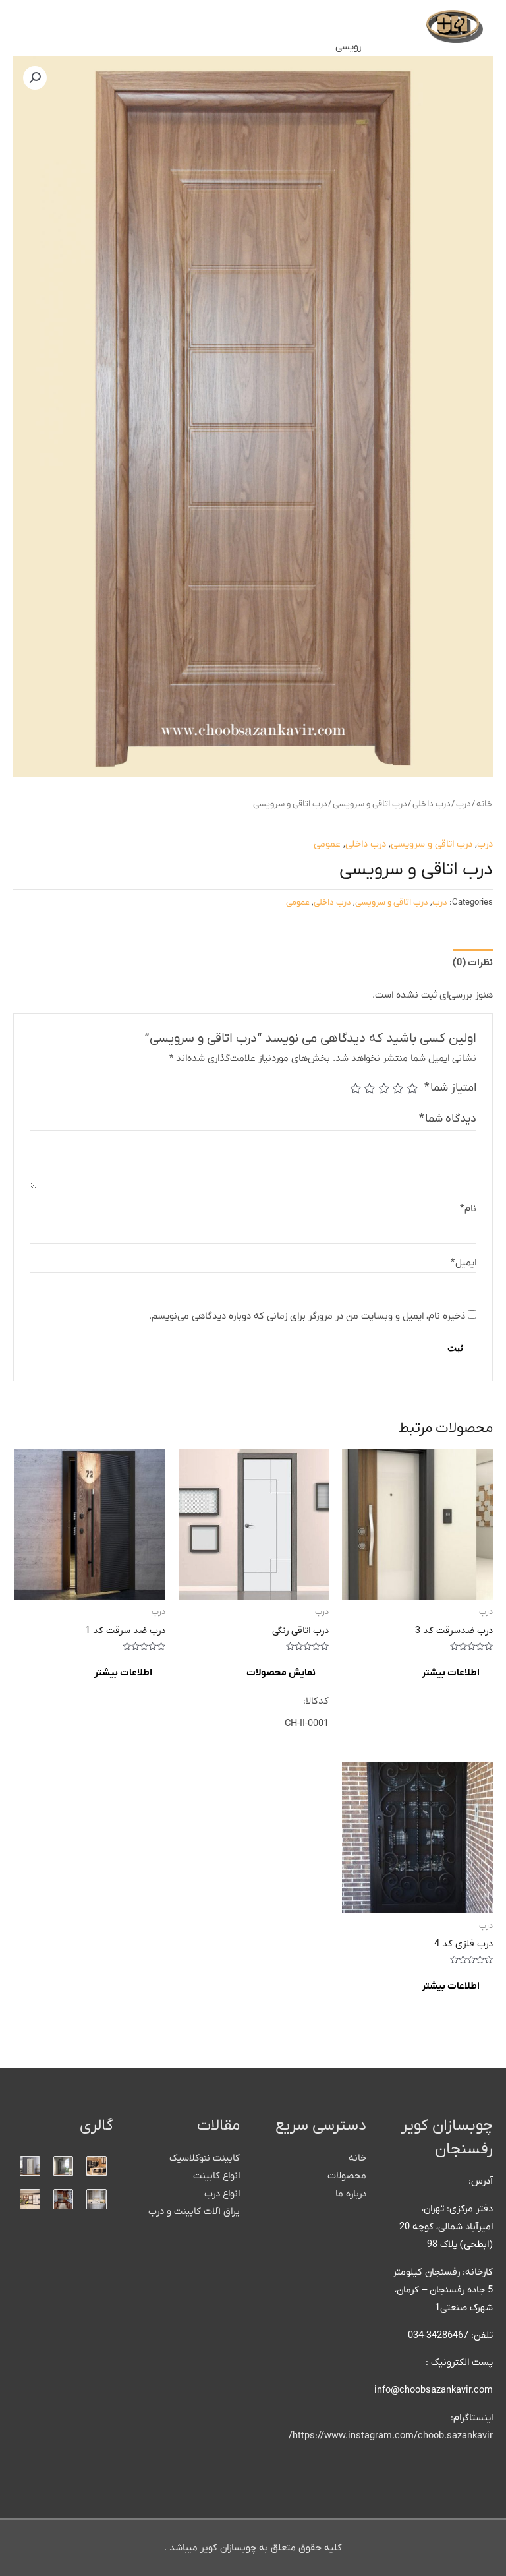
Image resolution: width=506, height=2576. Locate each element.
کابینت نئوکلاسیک (205, 2158)
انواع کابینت (216, 2176)
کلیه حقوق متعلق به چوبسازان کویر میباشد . (253, 2548)
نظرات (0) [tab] (473, 963)
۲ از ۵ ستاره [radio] (399, 1089)
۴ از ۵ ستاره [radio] (370, 1089)
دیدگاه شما (448, 1119)
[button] (35, 78)
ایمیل (464, 1263)
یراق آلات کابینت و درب (194, 2212)
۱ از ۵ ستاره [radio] (412, 1089)
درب (464, 804)
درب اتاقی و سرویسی (370, 804)
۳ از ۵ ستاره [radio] (384, 1089)
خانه (485, 804)
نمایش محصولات (281, 1673)
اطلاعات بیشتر (451, 1673)
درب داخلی (432, 804)
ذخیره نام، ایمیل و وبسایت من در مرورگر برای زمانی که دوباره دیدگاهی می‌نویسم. (307, 1316)
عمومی (327, 844)
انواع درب (222, 2194)
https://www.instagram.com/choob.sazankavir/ (391, 2436)
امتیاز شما (450, 1088)
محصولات (347, 2176)
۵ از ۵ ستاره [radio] (356, 1089)
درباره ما (351, 2194)
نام (468, 1209)
